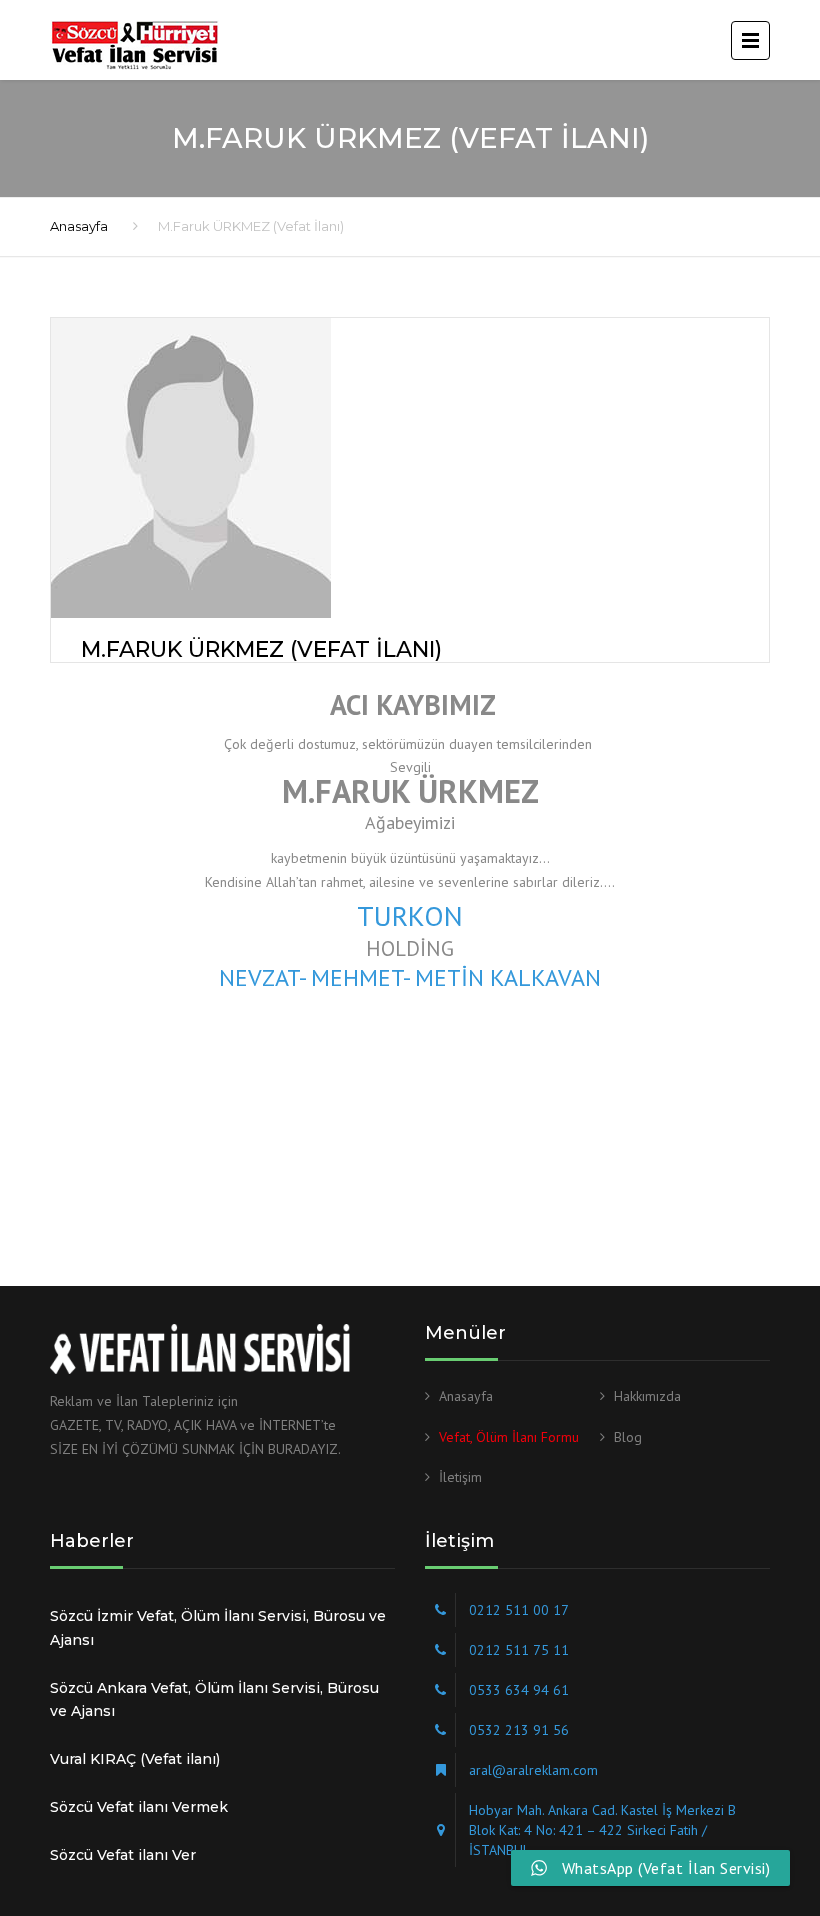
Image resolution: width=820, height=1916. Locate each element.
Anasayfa (79, 226)
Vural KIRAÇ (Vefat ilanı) (135, 1759)
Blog (628, 1437)
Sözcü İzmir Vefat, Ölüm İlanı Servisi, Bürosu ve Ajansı (218, 1628)
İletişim (460, 1477)
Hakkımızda (647, 1396)
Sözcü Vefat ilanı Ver (123, 1855)
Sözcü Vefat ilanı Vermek (139, 1807)
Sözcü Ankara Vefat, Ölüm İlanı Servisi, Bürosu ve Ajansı (214, 1700)
